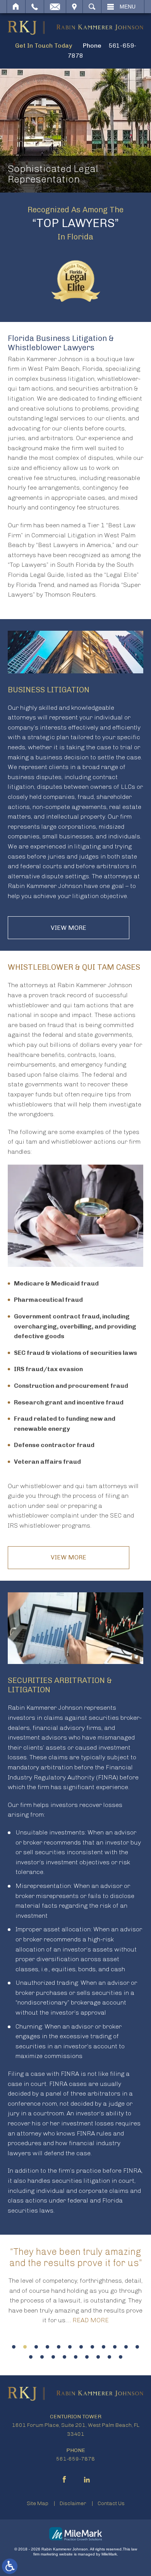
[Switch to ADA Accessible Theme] (10, 2566)
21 (121, 2357)
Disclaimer (73, 2503)
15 (53, 2357)
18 (87, 2357)
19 (98, 2357)
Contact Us (111, 2503)
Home (16, 7)
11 (126, 2347)
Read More (91, 2320)
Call (35, 7)
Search (92, 7)
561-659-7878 (75, 2459)
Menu (128, 7)
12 (137, 2347)
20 (109, 2357)
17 (76, 2357)
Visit (74, 7)
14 (42, 2357)
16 (64, 2357)
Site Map (38, 2503)
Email (55, 7)
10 (115, 2347)
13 (31, 2357)
